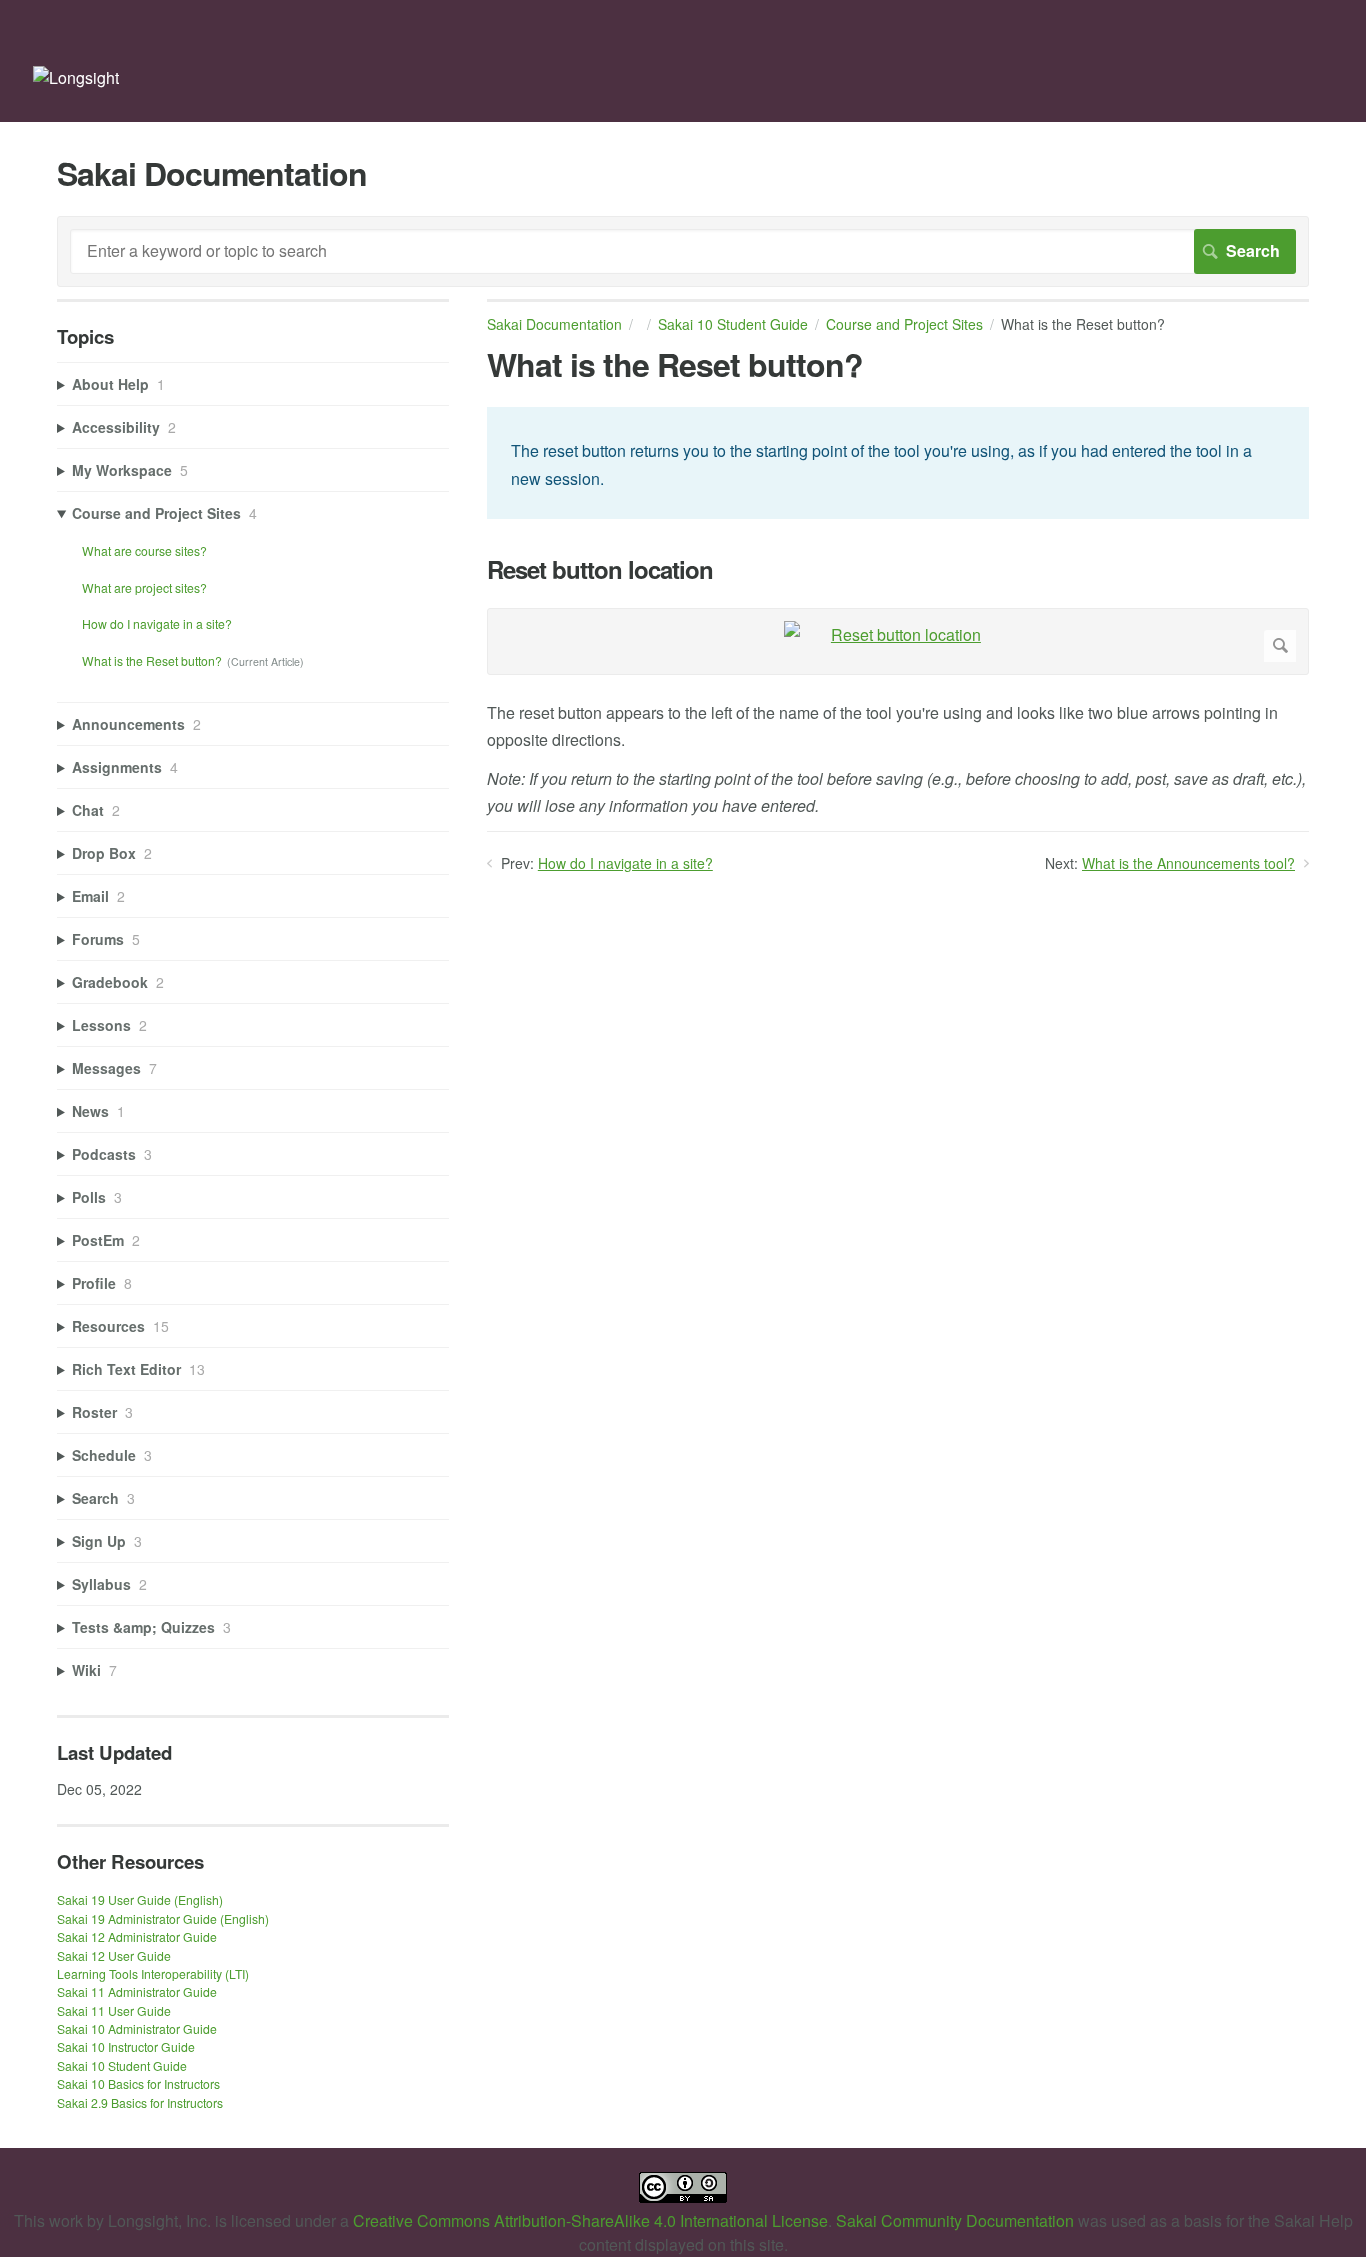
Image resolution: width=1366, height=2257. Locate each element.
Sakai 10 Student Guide (733, 324)
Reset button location (600, 569)
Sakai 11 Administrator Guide (137, 1991)
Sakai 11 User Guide (114, 2010)
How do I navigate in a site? (625, 863)
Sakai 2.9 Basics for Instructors (140, 2102)
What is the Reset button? (152, 660)
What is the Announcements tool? (1188, 863)
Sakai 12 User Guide (114, 1955)
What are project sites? (144, 587)
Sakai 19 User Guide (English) (140, 1899)
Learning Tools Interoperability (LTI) (153, 1973)
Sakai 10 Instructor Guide (126, 2046)
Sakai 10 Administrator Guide (137, 2028)
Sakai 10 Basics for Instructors (138, 2083)
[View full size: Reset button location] (898, 641)
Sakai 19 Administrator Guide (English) (163, 1918)
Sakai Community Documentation (955, 2220)
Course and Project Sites (904, 324)
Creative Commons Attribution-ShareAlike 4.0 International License (590, 2220)
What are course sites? (144, 550)
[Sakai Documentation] (76, 77)
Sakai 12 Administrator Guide (137, 1936)
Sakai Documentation (554, 324)
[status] (898, 462)
